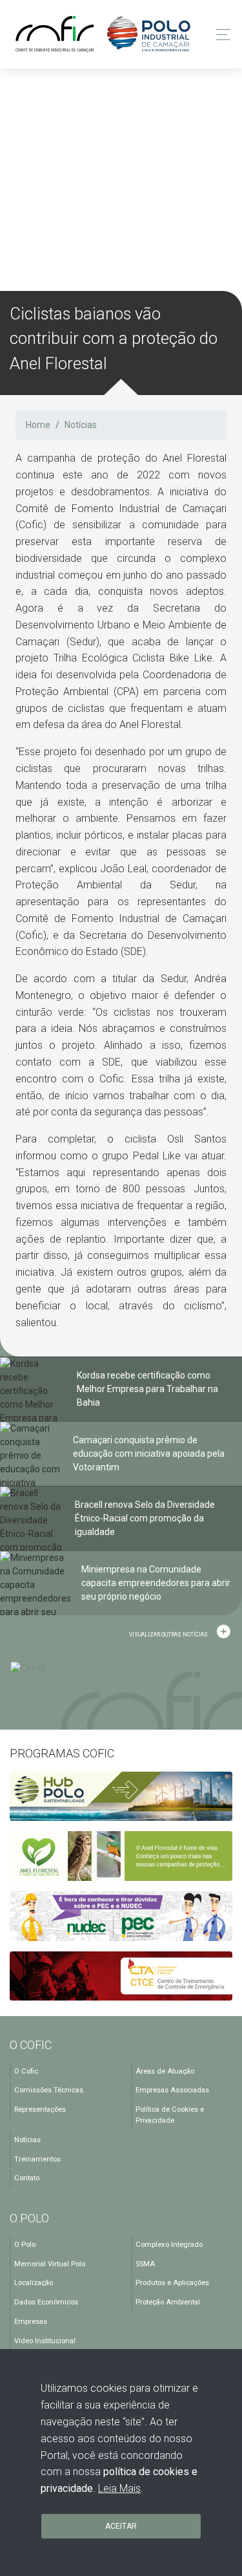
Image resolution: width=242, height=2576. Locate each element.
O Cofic (26, 2071)
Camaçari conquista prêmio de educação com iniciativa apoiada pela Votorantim (149, 1454)
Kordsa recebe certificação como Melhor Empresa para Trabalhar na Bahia (147, 1389)
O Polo (25, 2245)
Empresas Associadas (172, 2090)
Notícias (81, 425)
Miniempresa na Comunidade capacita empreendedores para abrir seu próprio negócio (156, 1583)
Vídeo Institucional (45, 2341)
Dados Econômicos (46, 2302)
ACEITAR (121, 2526)
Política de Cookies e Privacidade (170, 2115)
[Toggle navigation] (220, 35)
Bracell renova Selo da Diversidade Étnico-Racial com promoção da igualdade (145, 1518)
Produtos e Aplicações (172, 2283)
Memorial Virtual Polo (50, 2264)
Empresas (31, 2322)
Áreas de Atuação (165, 2071)
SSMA (145, 2264)
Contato (27, 2178)
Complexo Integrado (169, 2245)
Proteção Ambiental (168, 2302)
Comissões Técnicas (49, 2090)
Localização (34, 2283)
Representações (40, 2109)
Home (38, 425)
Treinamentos (37, 2159)
